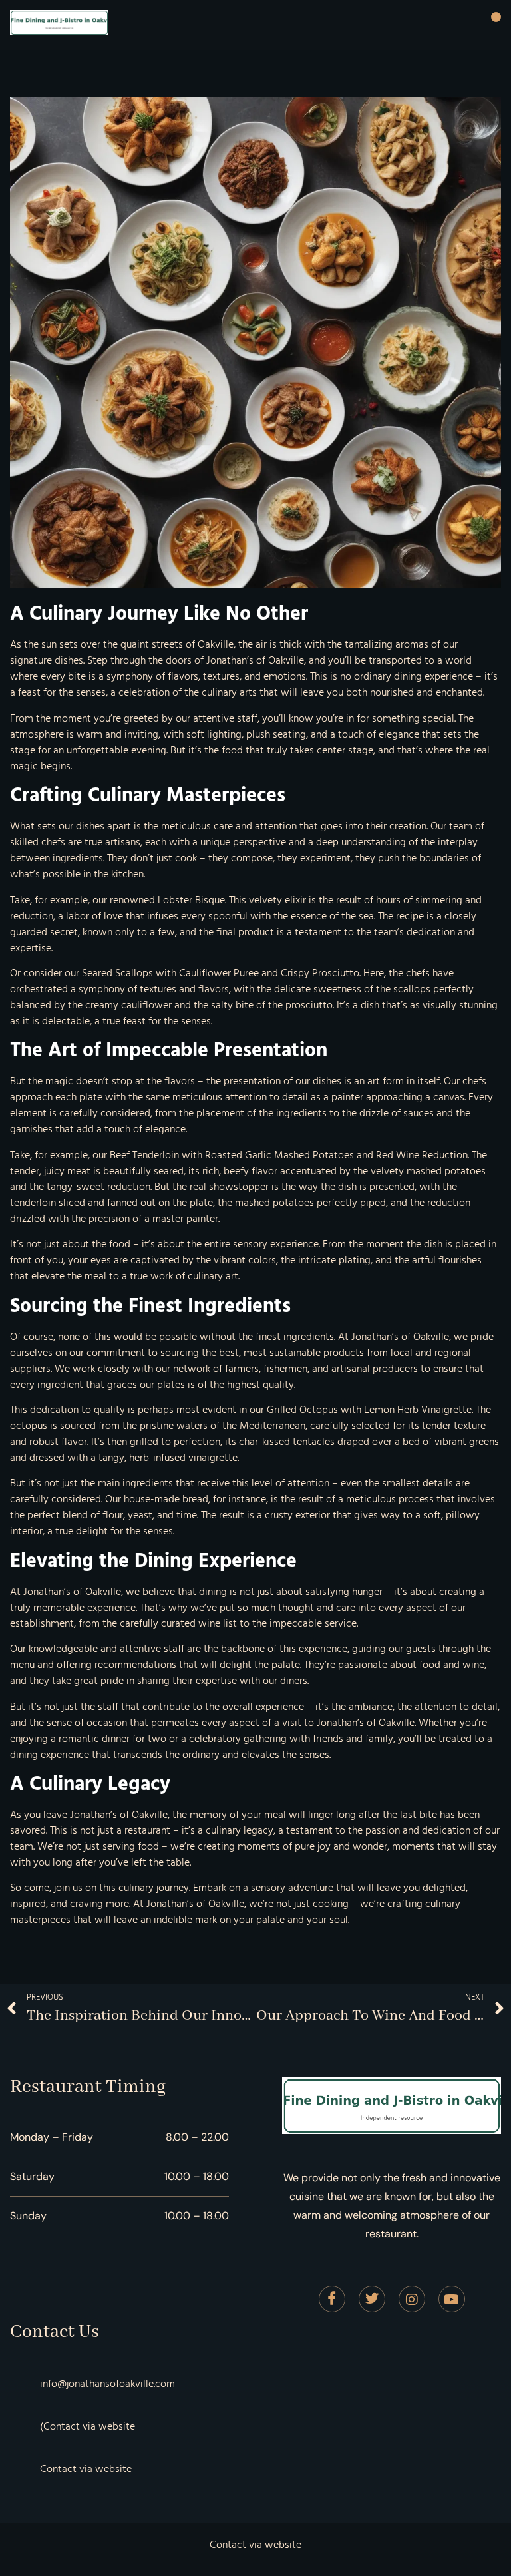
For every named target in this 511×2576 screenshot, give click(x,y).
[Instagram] (412, 2299)
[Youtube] (452, 2299)
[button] (496, 17)
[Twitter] (372, 2299)
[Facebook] (332, 2299)
